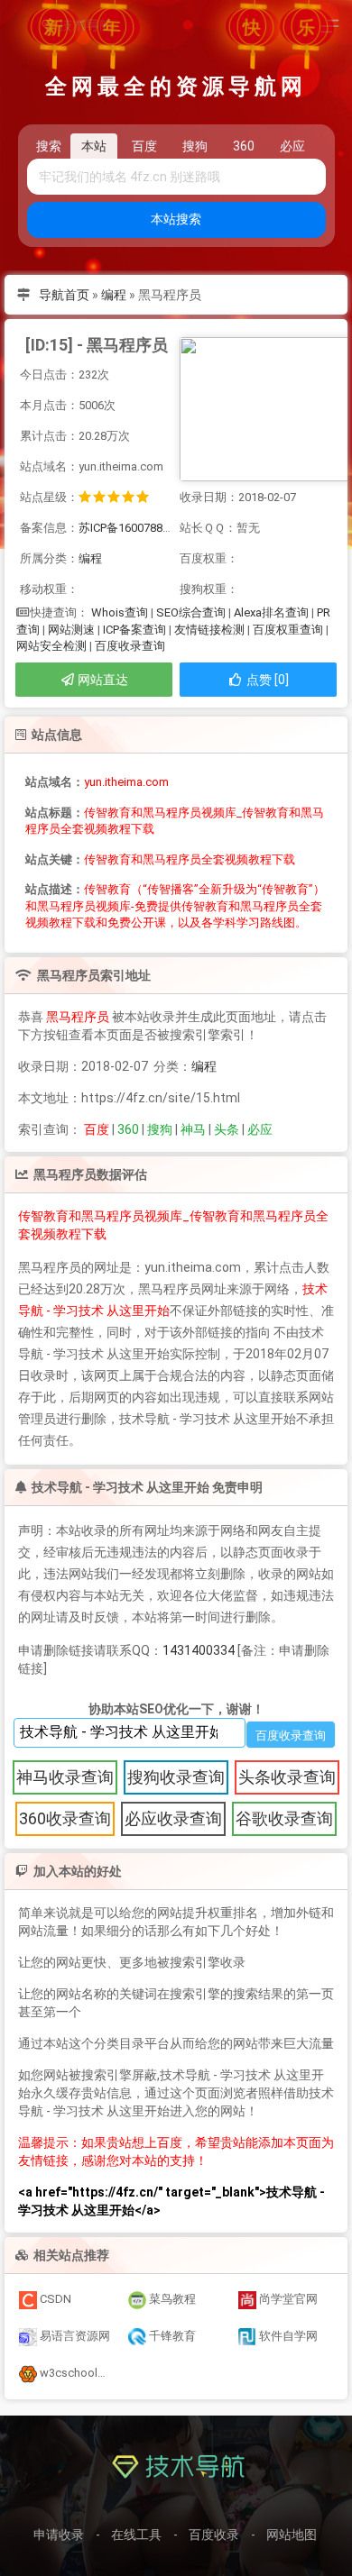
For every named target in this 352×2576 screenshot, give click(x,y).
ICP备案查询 (134, 630)
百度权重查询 (288, 630)
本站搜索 (176, 219)
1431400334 (199, 1650)
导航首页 (64, 295)
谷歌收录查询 (284, 1818)
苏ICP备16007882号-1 (134, 528)
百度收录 (214, 2535)
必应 (260, 1129)
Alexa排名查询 (271, 612)
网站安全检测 (51, 646)
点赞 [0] (266, 680)
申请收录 (59, 2535)
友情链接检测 (209, 630)
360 (128, 1129)
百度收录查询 (130, 646)
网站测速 (71, 630)
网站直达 (102, 680)
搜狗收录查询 (176, 1777)
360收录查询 (65, 1818)
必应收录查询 (173, 1818)
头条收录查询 (287, 1777)
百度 (97, 1129)
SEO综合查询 (191, 612)
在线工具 (136, 2535)
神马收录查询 (65, 1777)
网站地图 (292, 2535)
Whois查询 (120, 612)
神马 (193, 1129)
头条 (227, 1129)
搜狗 (160, 1129)
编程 (114, 295)
